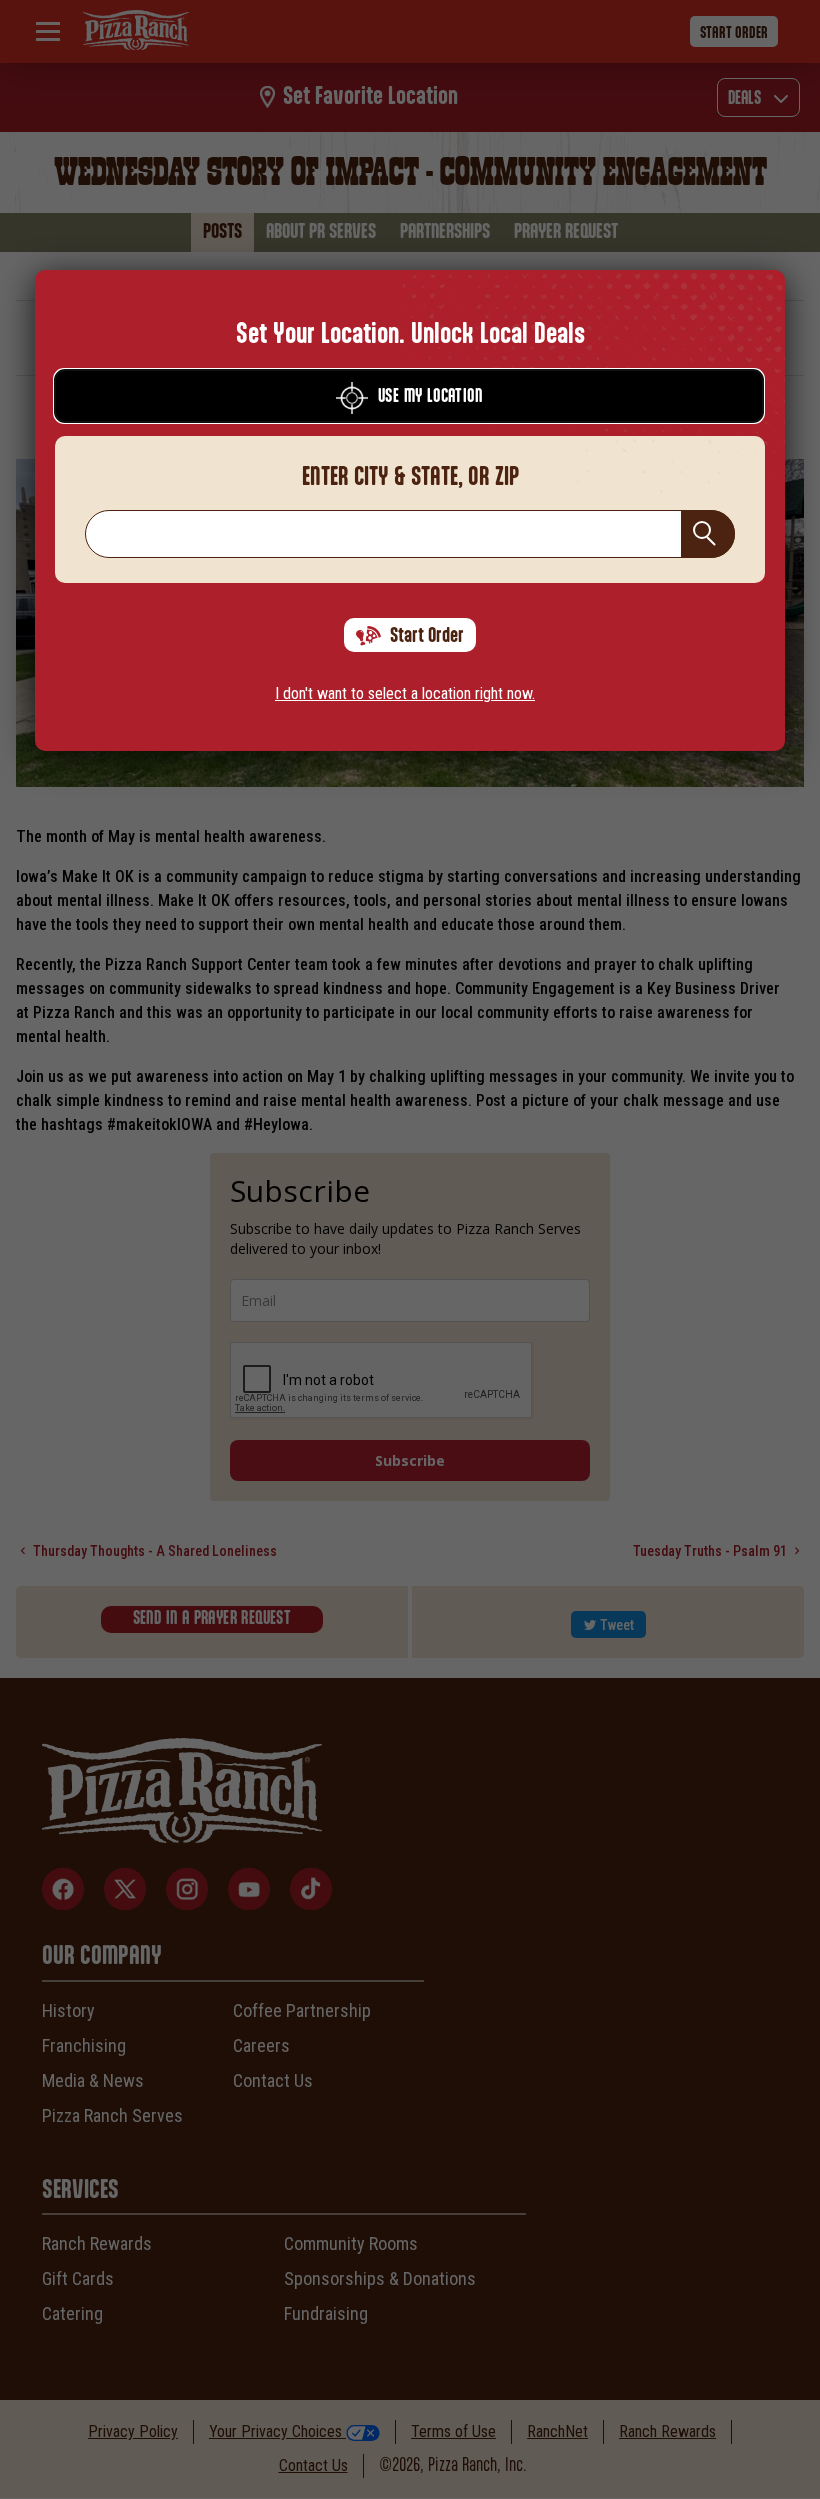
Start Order (427, 636)
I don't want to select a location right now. (405, 693)
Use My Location (430, 397)
